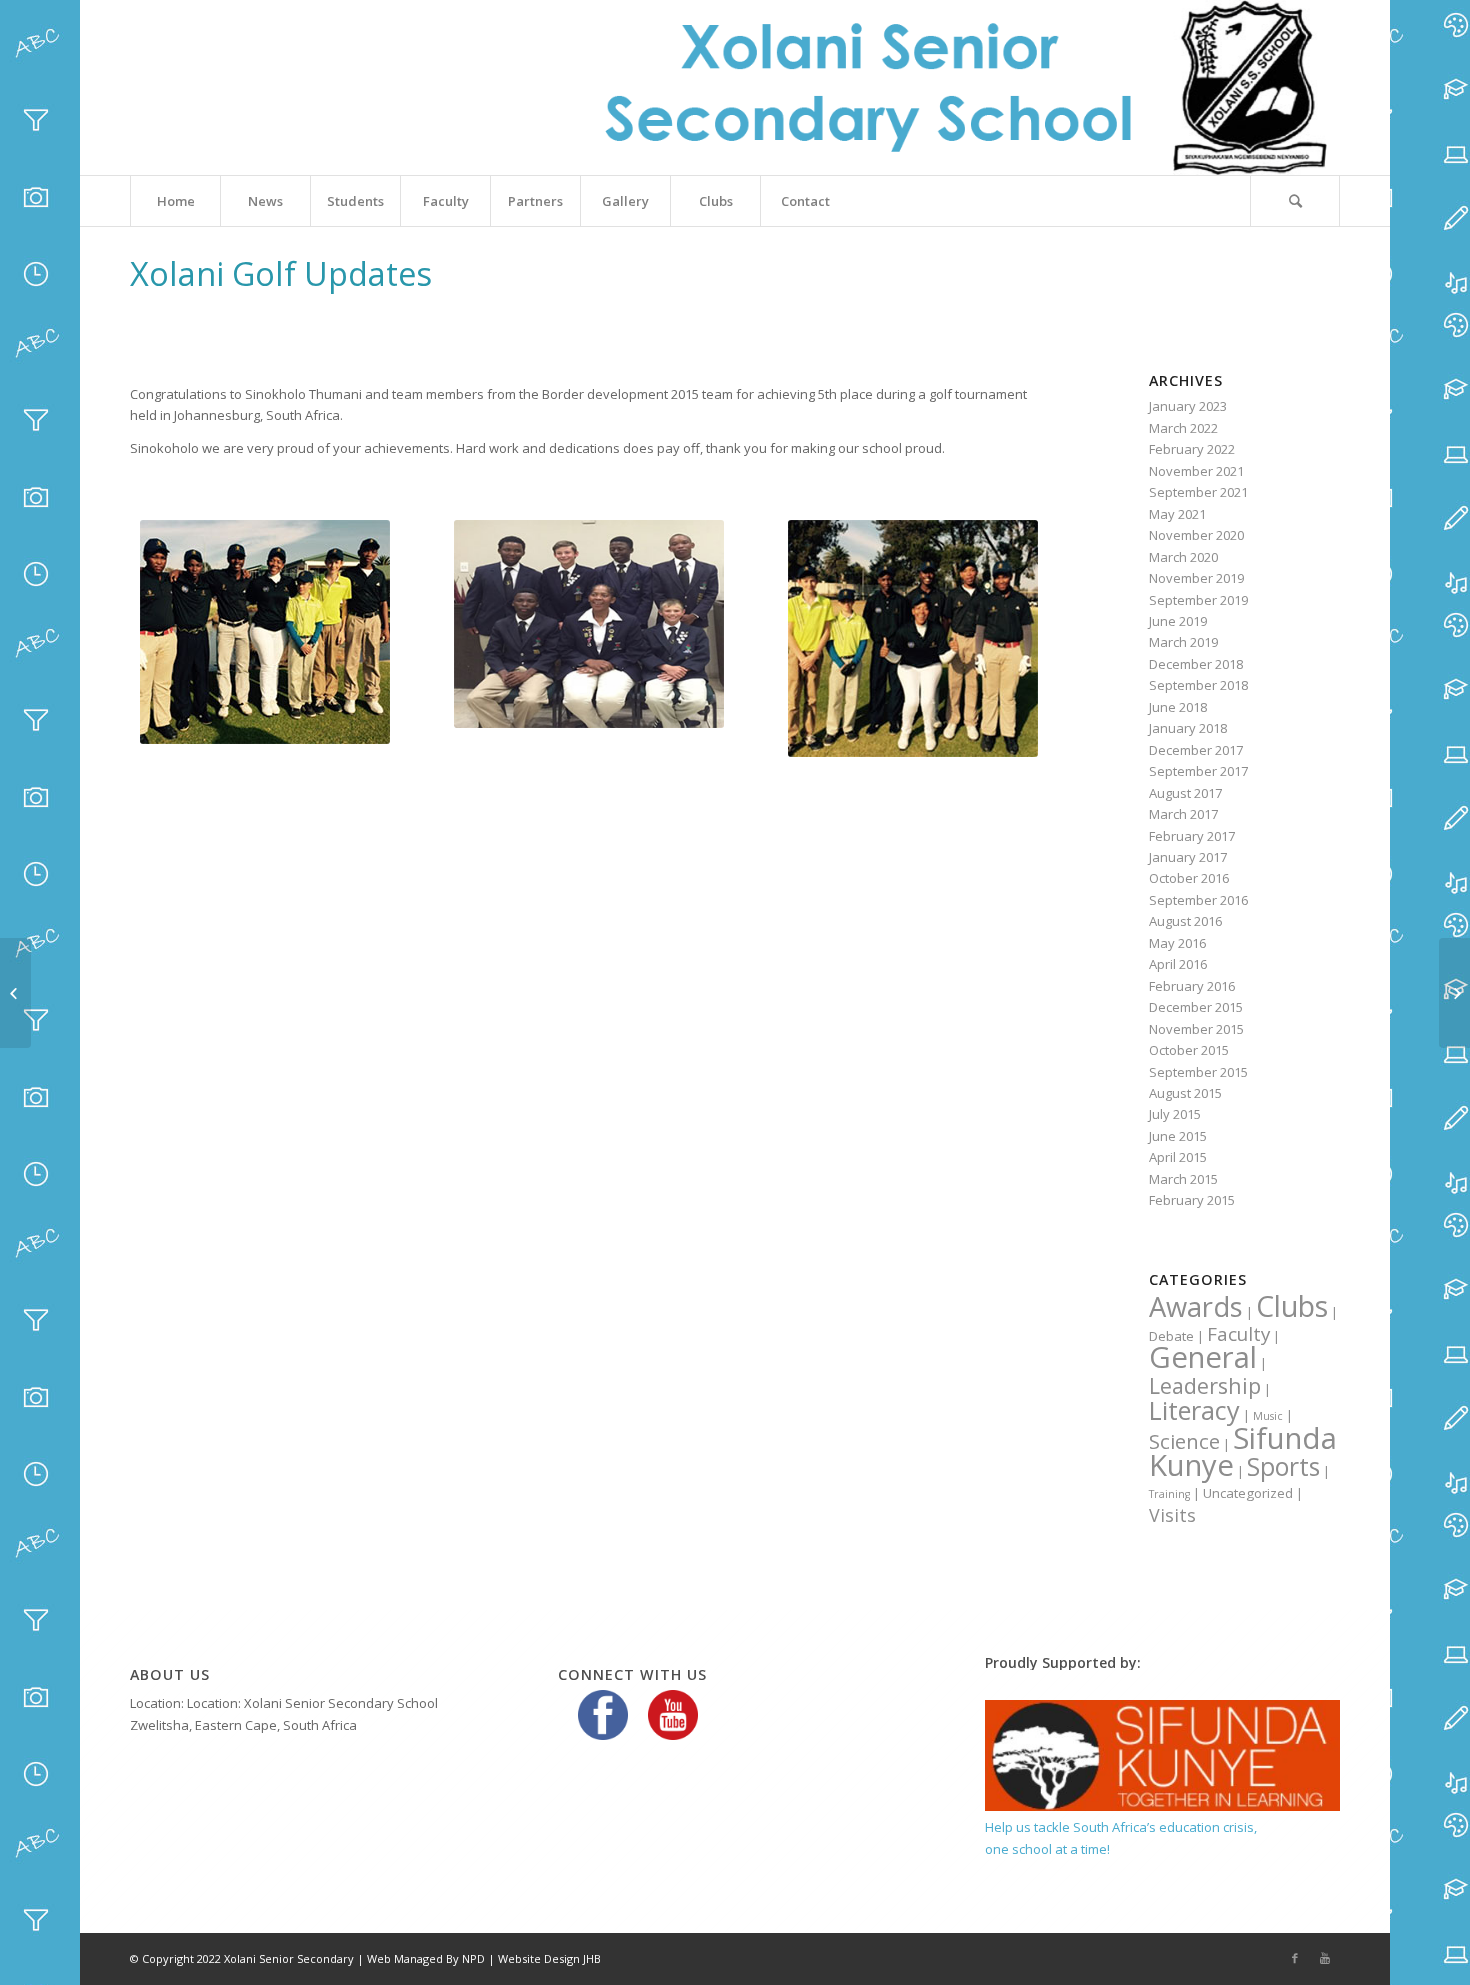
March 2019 (1183, 642)
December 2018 (1196, 664)
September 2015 (1198, 1072)
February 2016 (1192, 986)
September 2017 (1198, 771)
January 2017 (1188, 857)
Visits (1172, 1515)
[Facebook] (1295, 1958)
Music (1268, 1416)
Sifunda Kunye (1243, 1451)
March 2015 (1183, 1179)
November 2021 (1196, 471)
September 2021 (1198, 492)
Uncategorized (1248, 1493)
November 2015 (1196, 1029)
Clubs (1292, 1305)
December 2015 (1196, 1007)
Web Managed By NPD (426, 1958)
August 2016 (1185, 921)
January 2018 (1188, 728)
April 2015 (1178, 1157)
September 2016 (1198, 900)
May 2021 (1177, 514)
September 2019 (1198, 600)
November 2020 (1196, 535)
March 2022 (1183, 428)
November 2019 (1196, 578)
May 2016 (1177, 943)
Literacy (1194, 1410)
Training (1169, 1494)
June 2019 (1178, 621)
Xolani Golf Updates (281, 273)
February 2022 (1192, 449)
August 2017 (1185, 793)
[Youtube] (1325, 1958)
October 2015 (1189, 1050)
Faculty (1238, 1334)
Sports (1283, 1466)
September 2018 (1198, 685)
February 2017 (1192, 836)
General (1203, 1357)
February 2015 (1192, 1200)
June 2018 (1178, 707)
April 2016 (1178, 964)
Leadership (1205, 1385)
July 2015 (1175, 1114)
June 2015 (1178, 1136)
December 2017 (1196, 750)
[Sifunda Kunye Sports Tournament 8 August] (1454, 993)
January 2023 (1188, 406)
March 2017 (1183, 814)
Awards (1196, 1306)
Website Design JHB (549, 1958)
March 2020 (1183, 557)
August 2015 (1185, 1093)
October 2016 (1189, 878)
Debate (1171, 1336)
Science (1184, 1441)
